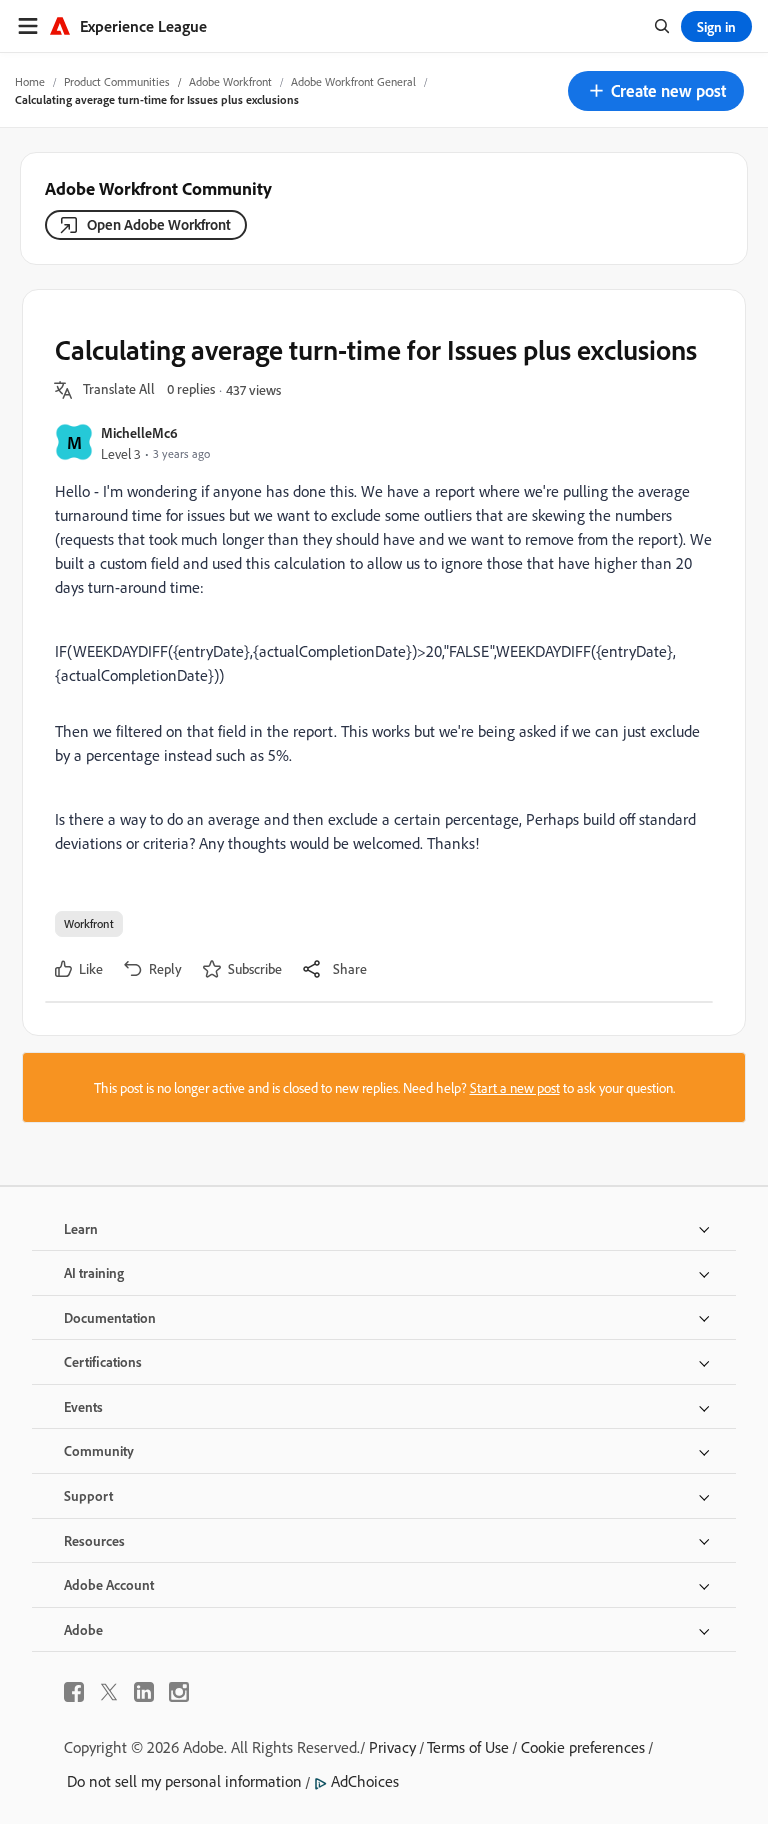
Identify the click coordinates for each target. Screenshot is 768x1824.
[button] (656, 91)
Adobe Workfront (230, 81)
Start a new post (515, 1087)
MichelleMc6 (139, 432)
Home (30, 81)
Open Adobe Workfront (159, 224)
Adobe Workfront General (353, 81)
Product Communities (117, 81)
